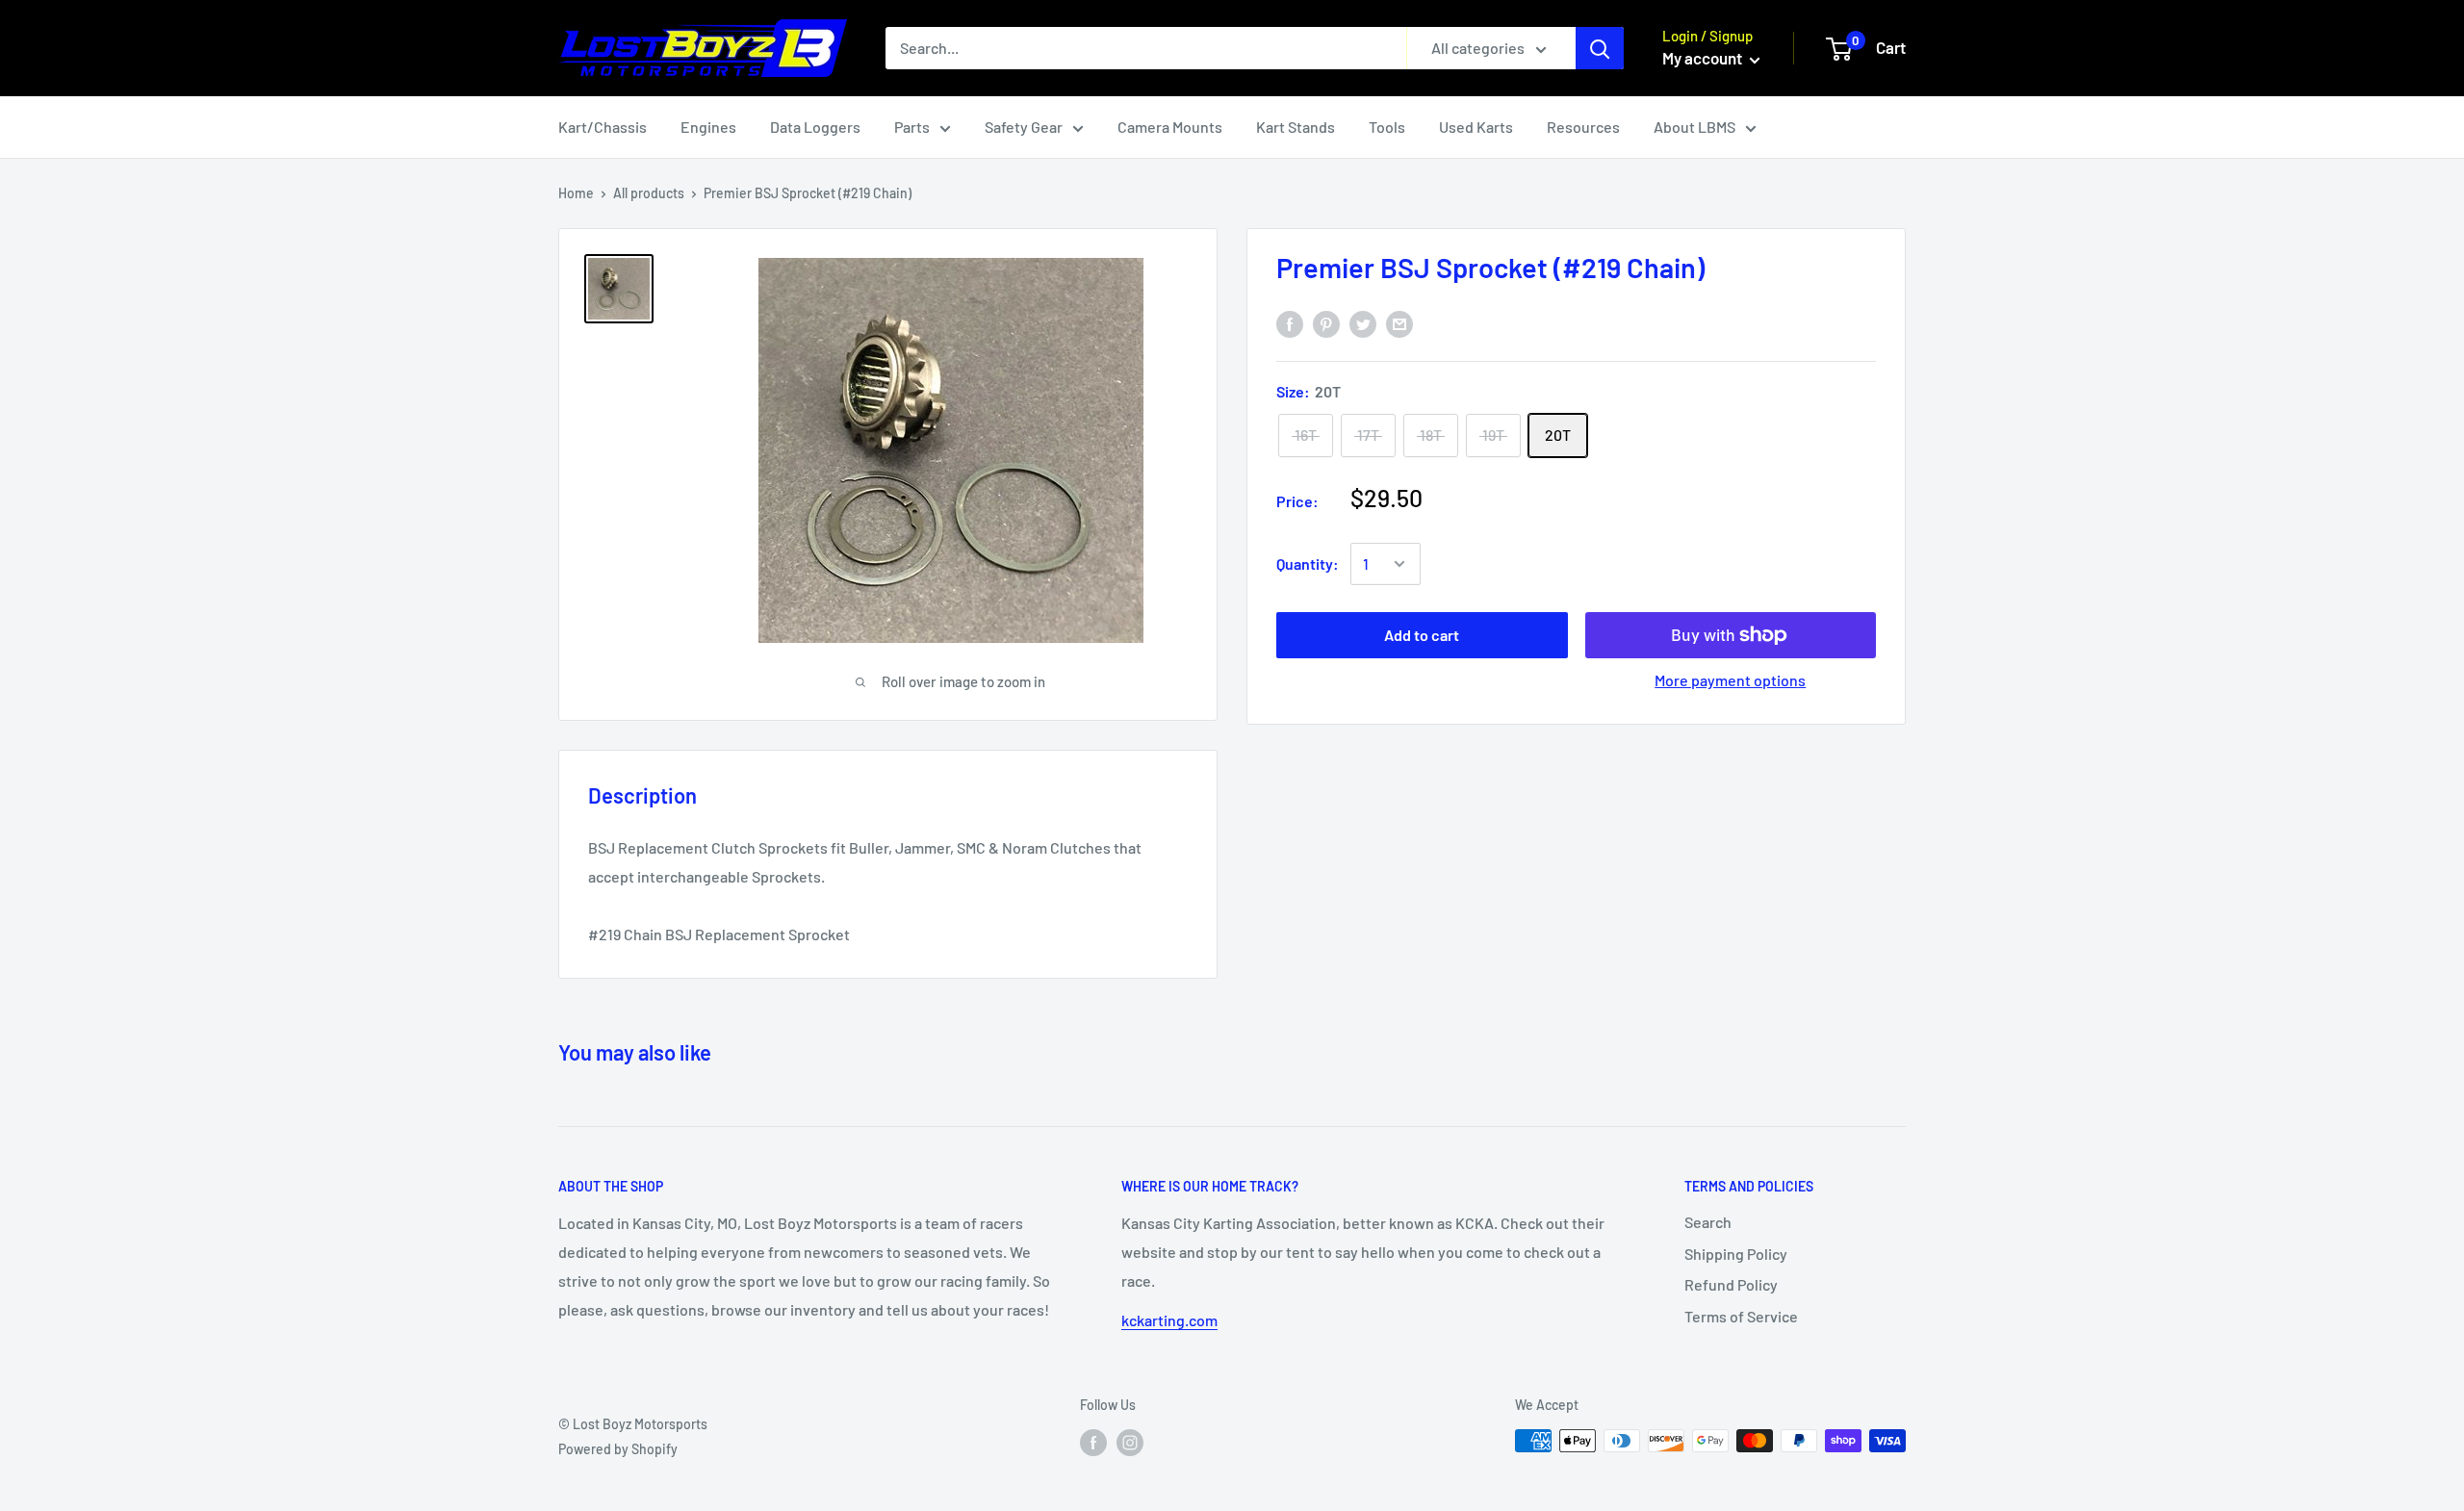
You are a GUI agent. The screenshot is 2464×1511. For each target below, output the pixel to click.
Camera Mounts (1170, 127)
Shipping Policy (1736, 1254)
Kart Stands (1296, 127)
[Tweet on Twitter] (1363, 324)
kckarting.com (1169, 1320)
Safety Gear (1024, 127)
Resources (1583, 127)
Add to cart (1422, 635)
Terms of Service (1741, 1316)
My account (1704, 58)
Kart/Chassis (603, 127)
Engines (708, 127)
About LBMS (1694, 127)
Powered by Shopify (618, 1449)
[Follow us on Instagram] (1130, 1443)
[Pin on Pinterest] (1326, 324)
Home (576, 193)
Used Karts (1476, 127)
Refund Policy (1731, 1284)
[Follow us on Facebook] (1093, 1443)
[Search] (1600, 48)
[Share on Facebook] (1290, 324)
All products (649, 193)
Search (1708, 1222)
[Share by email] (1399, 324)
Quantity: (1308, 563)
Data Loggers (815, 127)
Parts (912, 127)
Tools (1387, 127)
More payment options (1730, 680)
